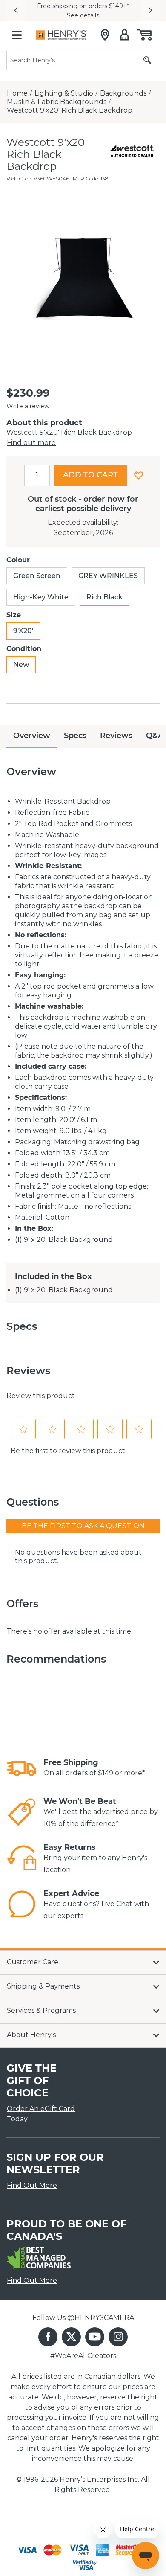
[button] (16, 11)
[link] (22, 1768)
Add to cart (90, 475)
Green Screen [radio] (37, 576)
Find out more (31, 443)
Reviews (116, 736)
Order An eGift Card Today (41, 2114)
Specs (75, 736)
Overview (32, 736)
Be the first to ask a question (83, 1526)
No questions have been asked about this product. (78, 1557)
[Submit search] (147, 60)
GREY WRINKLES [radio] (108, 576)
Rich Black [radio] (104, 597)
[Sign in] (124, 35)
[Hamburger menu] (17, 35)
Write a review (28, 406)
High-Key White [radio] (41, 597)
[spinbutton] (37, 475)
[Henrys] (62, 35)
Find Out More (32, 2185)
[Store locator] (105, 35)
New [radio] (21, 664)
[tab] (32, 737)
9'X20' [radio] (23, 631)
